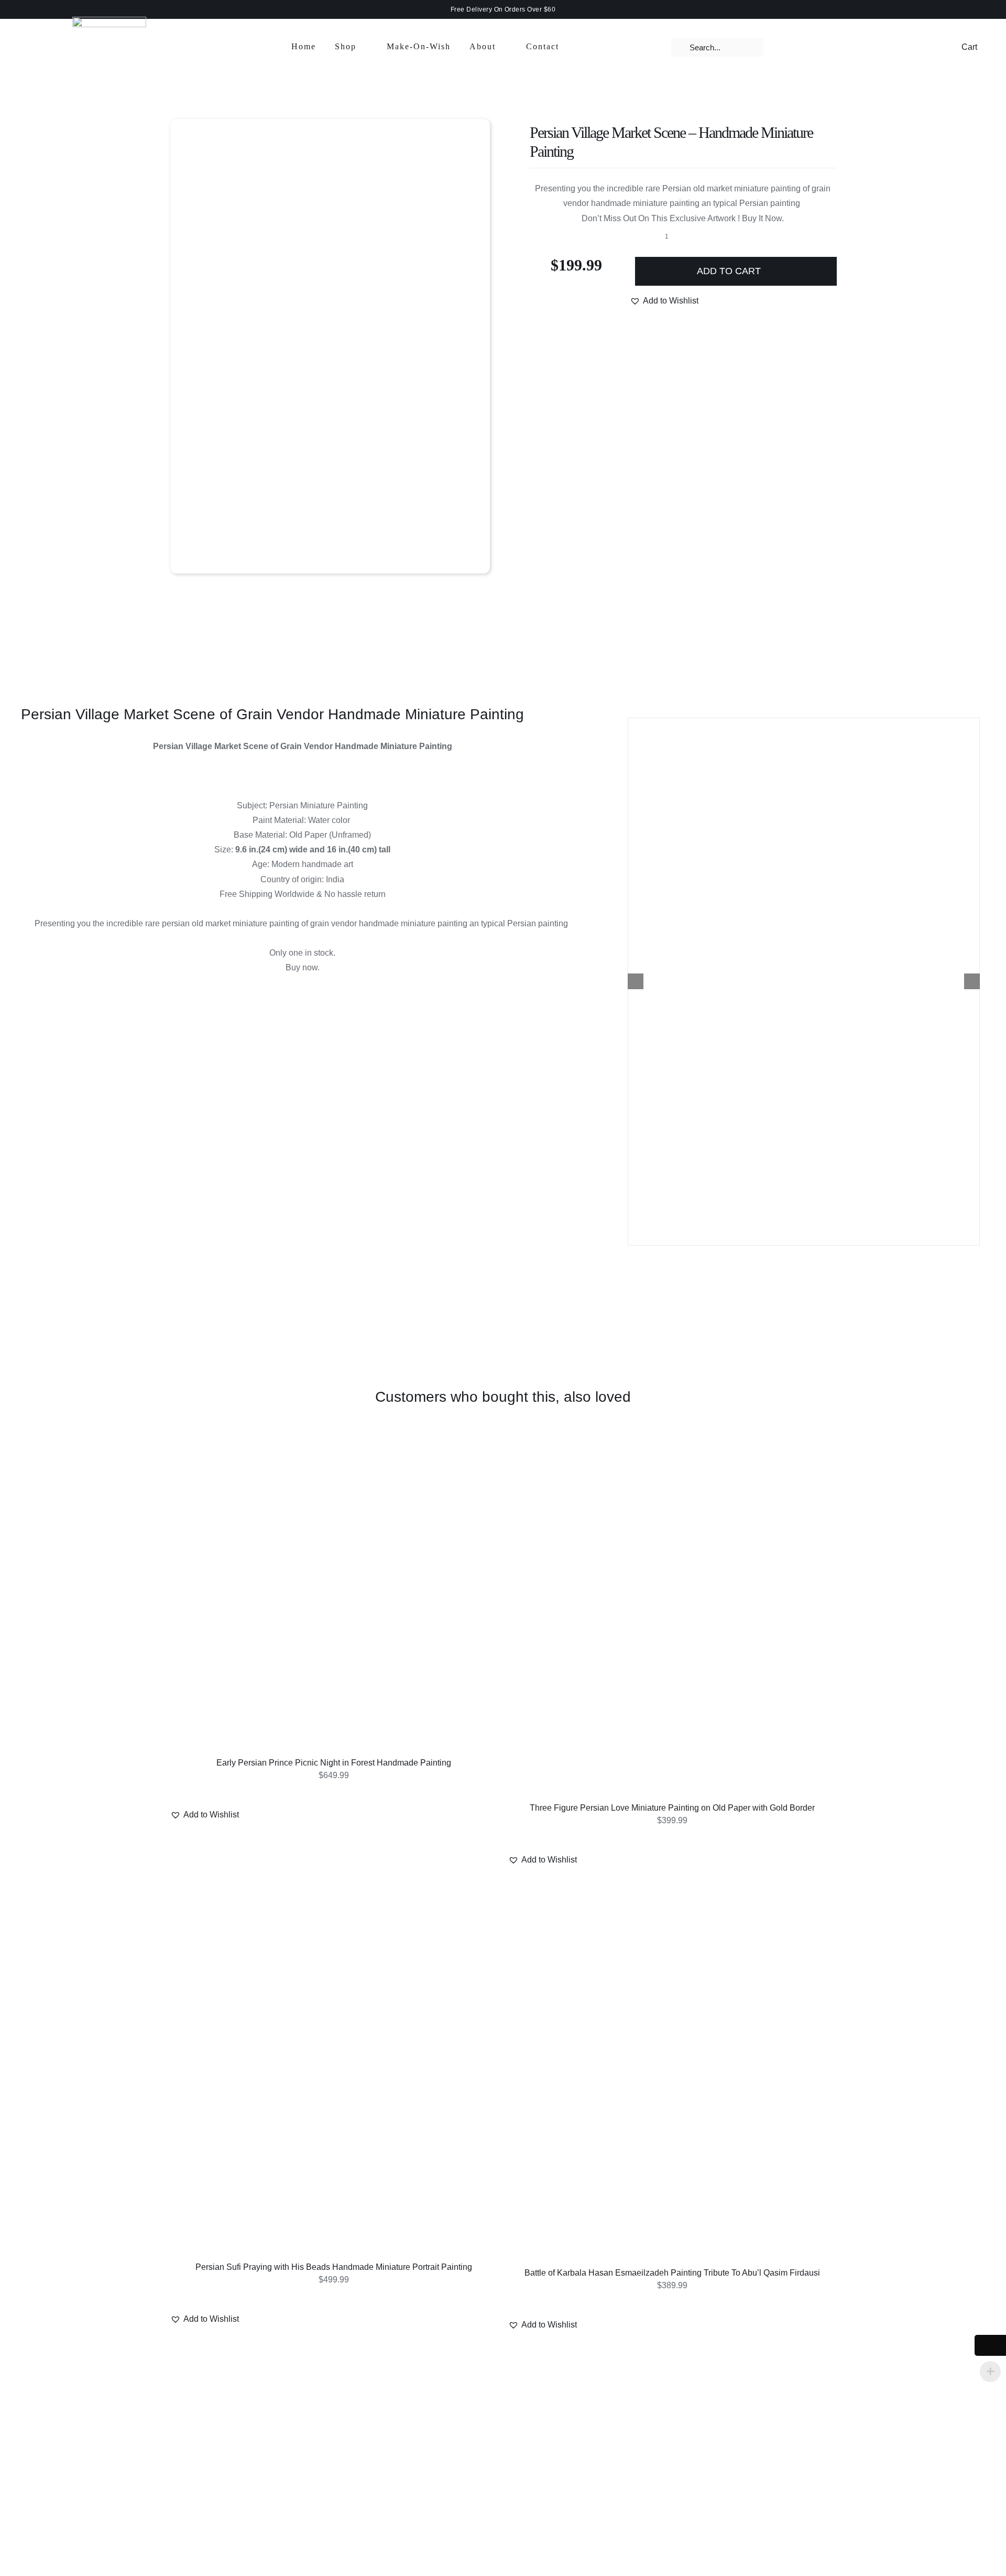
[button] (664, 301)
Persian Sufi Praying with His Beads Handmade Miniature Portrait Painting (334, 2267)
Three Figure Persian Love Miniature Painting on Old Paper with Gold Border (672, 1808)
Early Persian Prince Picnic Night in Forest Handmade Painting (334, 1763)
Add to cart (729, 271)
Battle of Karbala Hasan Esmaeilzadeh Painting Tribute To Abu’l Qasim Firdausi (672, 2273)
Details (336, 1598)
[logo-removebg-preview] (109, 21)
